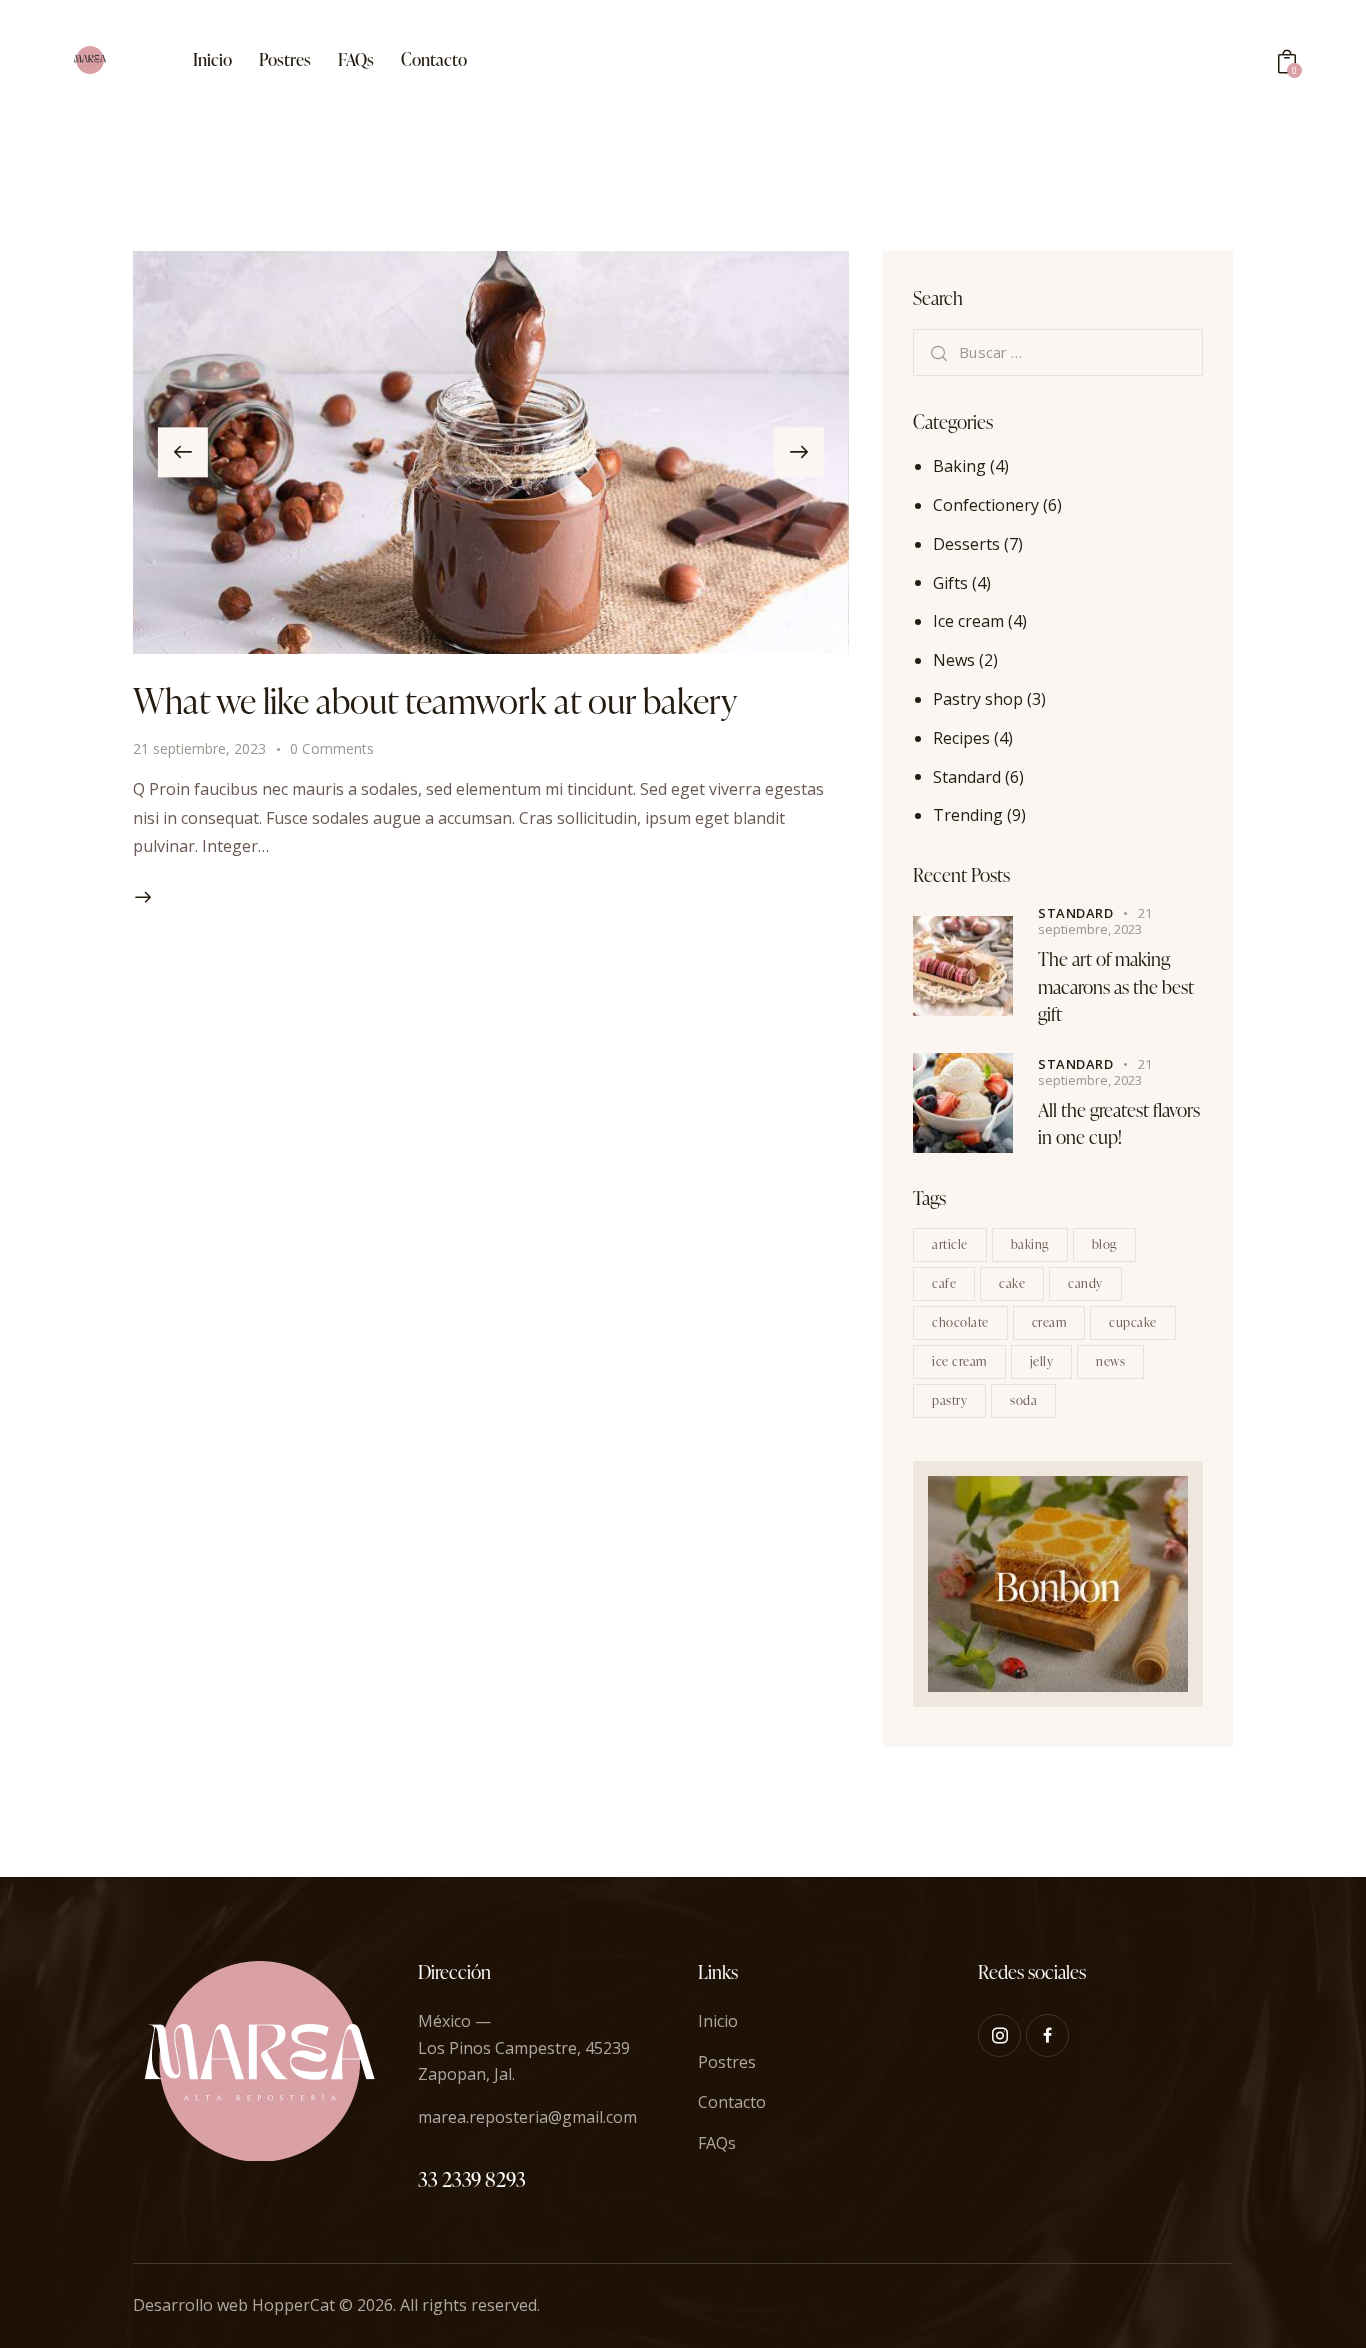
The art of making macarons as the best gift (1116, 986)
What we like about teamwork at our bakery (435, 700)
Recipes (961, 737)
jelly (1042, 1361)
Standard (967, 776)
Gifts (950, 582)
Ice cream (968, 621)
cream (1049, 1322)
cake (1012, 1283)
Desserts (966, 544)
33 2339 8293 (472, 2179)
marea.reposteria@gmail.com (527, 2117)
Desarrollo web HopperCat (234, 2305)
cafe (944, 1283)
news (1110, 1361)
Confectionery (986, 505)
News (954, 660)
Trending (968, 815)
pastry (949, 1400)
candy (1085, 1283)
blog (1104, 1244)
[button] (183, 452)
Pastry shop (978, 699)
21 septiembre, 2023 (199, 748)
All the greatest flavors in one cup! (1119, 1122)
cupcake (1133, 1322)
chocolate (960, 1322)
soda (1023, 1400)
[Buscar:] (1058, 352)
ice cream (959, 1361)
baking (1030, 1244)
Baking (959, 466)
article (950, 1244)
